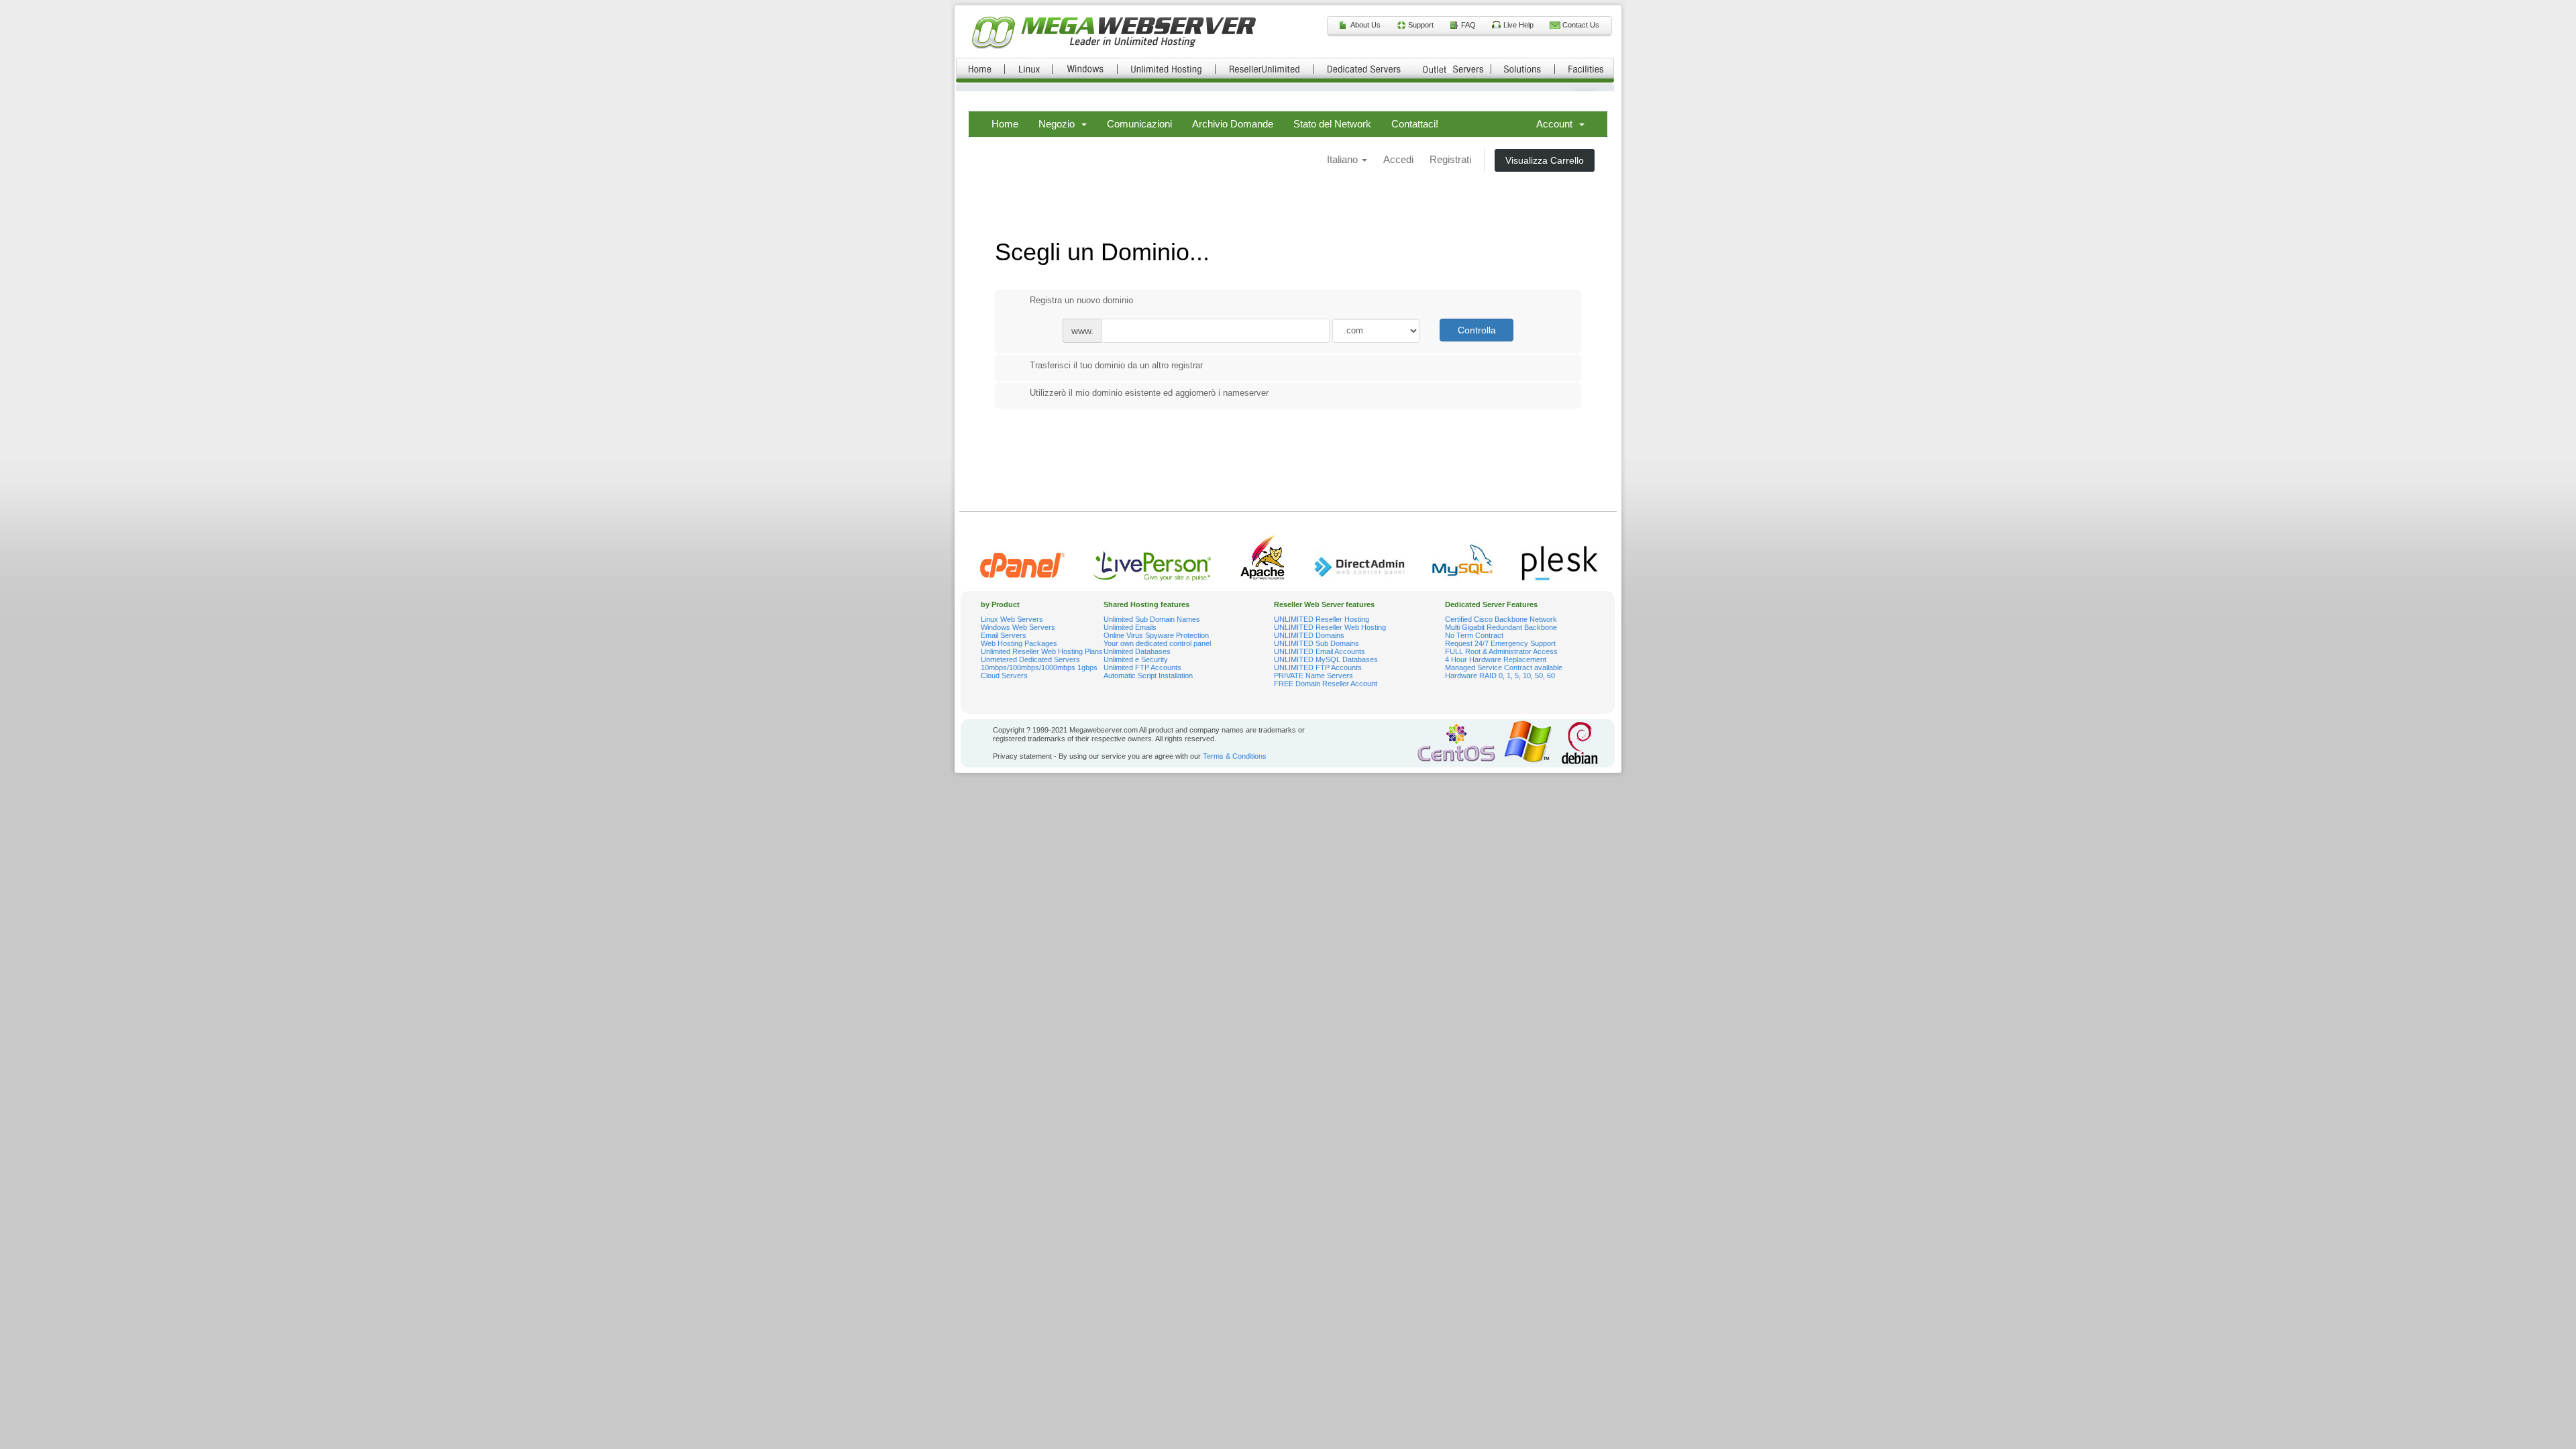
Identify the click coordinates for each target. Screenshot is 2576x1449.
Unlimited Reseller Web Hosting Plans (1042, 651)
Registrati (1450, 159)
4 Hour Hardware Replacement (1496, 659)
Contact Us (1581, 25)
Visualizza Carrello (1545, 160)
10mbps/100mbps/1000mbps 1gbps (1039, 667)
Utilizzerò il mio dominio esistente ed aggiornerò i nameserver (1149, 393)
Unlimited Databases (1137, 651)
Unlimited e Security (1136, 659)
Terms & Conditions (1235, 756)
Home (980, 68)
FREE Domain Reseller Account (1326, 684)
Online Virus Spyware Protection (1156, 635)
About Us (1365, 25)
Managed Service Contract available (1504, 667)
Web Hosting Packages (1019, 643)
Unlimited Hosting (1167, 68)
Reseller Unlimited (1265, 68)
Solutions (1523, 68)
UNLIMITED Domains (1309, 635)
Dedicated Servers (1364, 68)
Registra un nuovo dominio (1081, 300)
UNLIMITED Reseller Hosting (1322, 619)
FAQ (1468, 25)
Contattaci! (1415, 124)
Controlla (1477, 330)
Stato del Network (1332, 124)
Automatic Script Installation (1148, 676)
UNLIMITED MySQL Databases (1326, 659)
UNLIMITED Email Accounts (1320, 651)
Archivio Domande (1233, 124)
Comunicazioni (1139, 124)
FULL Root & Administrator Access (1501, 651)
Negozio (1059, 124)
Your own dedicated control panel (1157, 643)
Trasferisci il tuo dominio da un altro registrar (1116, 365)
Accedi (1398, 159)
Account (1557, 124)
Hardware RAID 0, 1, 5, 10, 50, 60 (1500, 676)
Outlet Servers (1453, 68)
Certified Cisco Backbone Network (1501, 619)
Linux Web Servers (1012, 619)
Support (1421, 25)
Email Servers (1004, 635)
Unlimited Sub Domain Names (1152, 619)
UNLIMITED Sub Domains (1317, 643)
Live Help (1518, 25)
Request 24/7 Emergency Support (1500, 643)
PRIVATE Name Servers (1313, 676)
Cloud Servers (1004, 676)
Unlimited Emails (1130, 627)
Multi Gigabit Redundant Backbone (1501, 627)
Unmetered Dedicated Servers (1030, 659)
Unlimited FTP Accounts (1142, 667)
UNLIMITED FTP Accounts (1318, 667)
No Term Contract (1474, 635)
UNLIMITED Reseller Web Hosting (1330, 627)
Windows (1085, 68)
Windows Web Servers (1018, 627)
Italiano (1344, 159)
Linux (1029, 68)
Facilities (1585, 68)
